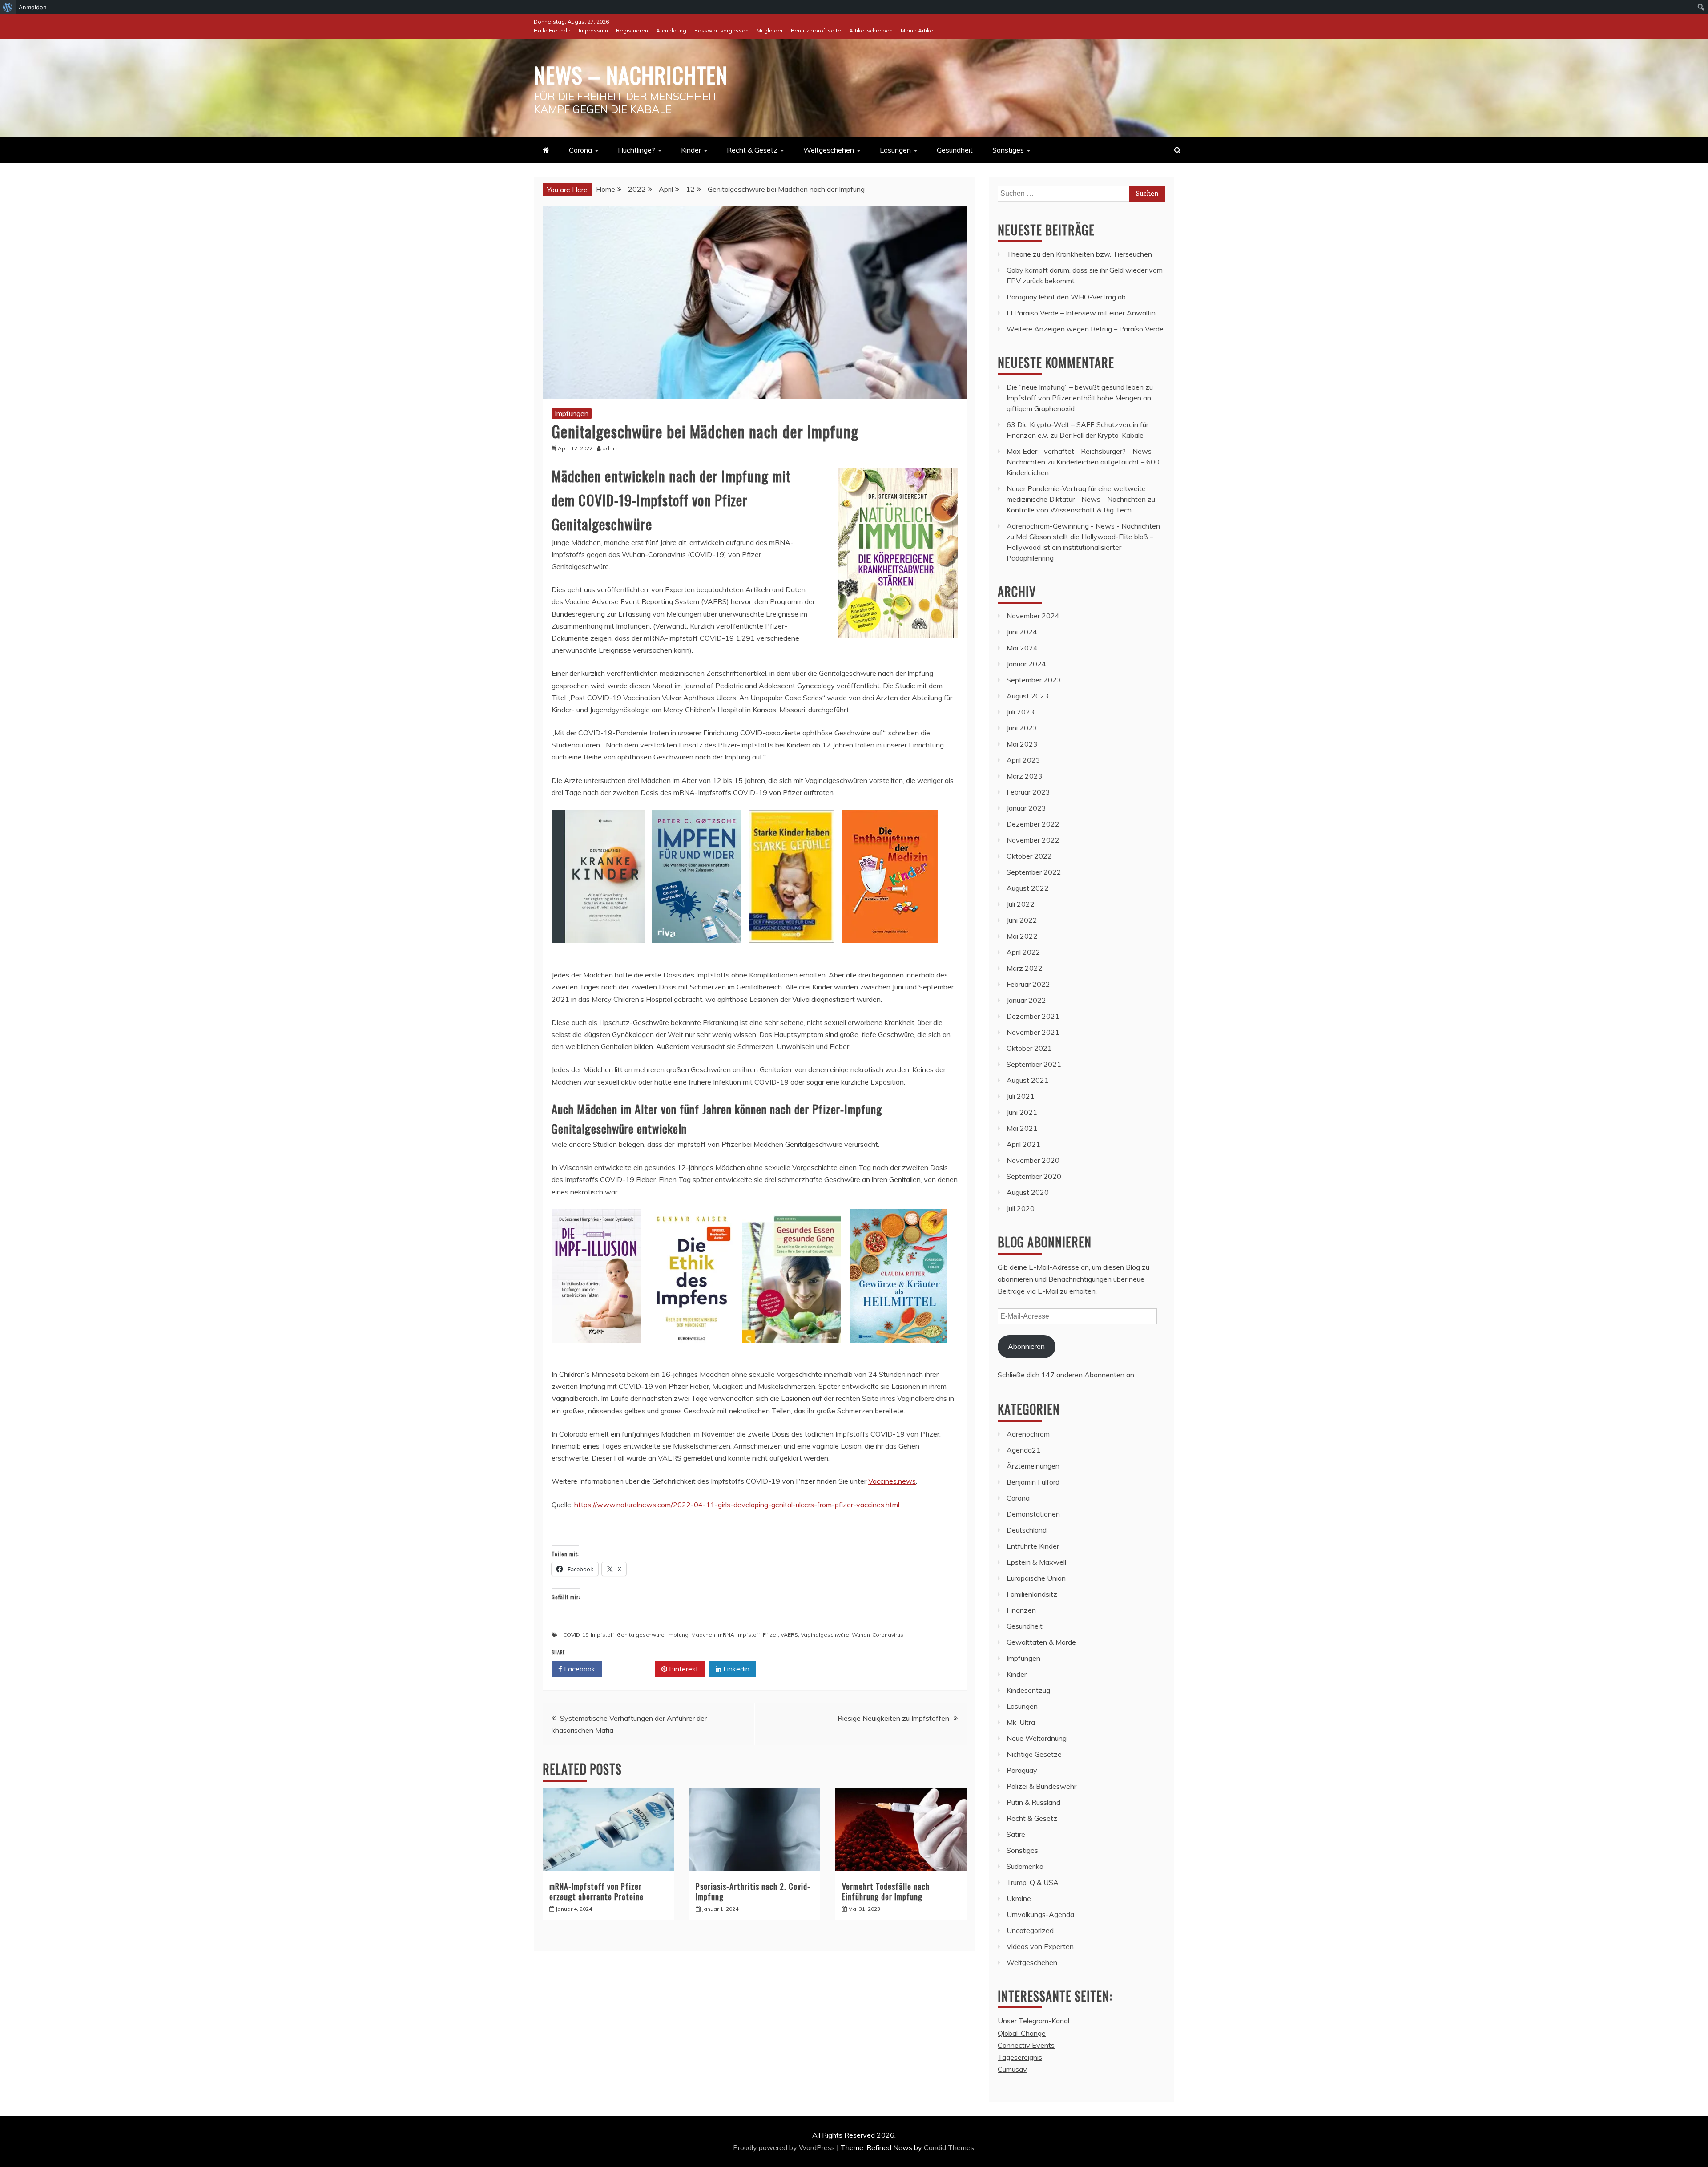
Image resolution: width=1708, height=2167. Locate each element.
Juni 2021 (1022, 1112)
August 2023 (1028, 696)
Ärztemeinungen (1033, 1466)
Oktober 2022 (1029, 856)
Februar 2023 (1028, 792)
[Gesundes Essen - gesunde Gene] (792, 1351)
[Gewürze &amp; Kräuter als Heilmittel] (898, 1351)
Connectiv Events (1026, 2045)
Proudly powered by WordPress (785, 2147)
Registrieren (632, 30)
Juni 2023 (1022, 728)
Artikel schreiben (871, 30)
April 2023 (1023, 760)
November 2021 (1033, 1032)
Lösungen (895, 150)
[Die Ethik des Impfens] (691, 1351)
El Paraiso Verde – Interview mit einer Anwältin (1081, 313)
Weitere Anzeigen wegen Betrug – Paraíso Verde (1085, 329)
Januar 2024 (1026, 664)
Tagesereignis (1020, 2057)
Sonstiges (1008, 150)
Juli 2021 (1021, 1096)
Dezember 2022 (1033, 824)
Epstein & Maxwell (1036, 1562)
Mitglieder (770, 30)
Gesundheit (955, 150)
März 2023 (1025, 776)
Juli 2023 (1021, 712)
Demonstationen (1033, 1514)
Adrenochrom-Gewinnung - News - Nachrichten (1083, 526)
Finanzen (1021, 1610)
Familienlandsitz (1032, 1594)
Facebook (579, 1669)
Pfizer (770, 1635)
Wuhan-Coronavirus (878, 1635)
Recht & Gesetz (752, 150)
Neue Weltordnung (1037, 1738)
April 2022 (1023, 952)
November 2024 (1033, 616)
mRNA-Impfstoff (739, 1635)
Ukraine (1019, 1898)
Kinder (691, 150)
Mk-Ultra (1021, 1722)
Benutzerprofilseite (816, 30)
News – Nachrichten (631, 74)
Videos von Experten (1040, 1946)
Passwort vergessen (721, 30)
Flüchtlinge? (636, 150)
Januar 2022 (1026, 1000)
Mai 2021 (1022, 1128)
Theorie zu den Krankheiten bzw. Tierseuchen (1079, 254)
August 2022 (1028, 888)
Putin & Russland (1033, 1802)
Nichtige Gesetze (1034, 1754)
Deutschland (1027, 1530)
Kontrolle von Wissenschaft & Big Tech (1069, 510)
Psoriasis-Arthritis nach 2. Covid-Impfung (753, 1891)
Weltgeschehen (829, 150)
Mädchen (703, 1635)
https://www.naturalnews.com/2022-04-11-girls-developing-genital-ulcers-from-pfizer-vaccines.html (737, 1505)
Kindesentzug (1028, 1690)
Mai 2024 (1022, 648)
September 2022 (1034, 872)
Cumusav (1012, 2069)
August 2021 (1028, 1080)
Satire (1016, 1834)
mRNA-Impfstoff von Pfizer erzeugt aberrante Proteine (596, 1891)
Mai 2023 (1022, 744)
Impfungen (572, 413)
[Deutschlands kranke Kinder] (598, 952)
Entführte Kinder (1033, 1546)
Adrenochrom (1028, 1434)
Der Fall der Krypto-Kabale (1102, 435)
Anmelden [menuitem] (33, 7)
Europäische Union (1036, 1578)
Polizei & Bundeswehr (1041, 1786)
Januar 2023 (1026, 808)
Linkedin (735, 1669)
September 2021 (1034, 1064)
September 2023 (1034, 680)
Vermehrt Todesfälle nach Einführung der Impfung (886, 1891)
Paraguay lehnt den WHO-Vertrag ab (1066, 297)
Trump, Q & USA (1033, 1882)
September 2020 (1034, 1176)
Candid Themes (949, 2147)
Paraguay (1022, 1770)
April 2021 (1023, 1144)
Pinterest (683, 1669)
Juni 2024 (1022, 632)
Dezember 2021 (1033, 1016)
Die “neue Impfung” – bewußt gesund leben (1075, 387)
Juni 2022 (1022, 920)
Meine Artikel (918, 30)
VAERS (789, 1635)
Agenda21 (1024, 1450)
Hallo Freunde (552, 30)
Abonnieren (1026, 1346)
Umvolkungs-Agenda (1040, 1914)
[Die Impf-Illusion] (596, 1351)
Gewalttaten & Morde (1041, 1642)
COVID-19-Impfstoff (589, 1635)
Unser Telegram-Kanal (1033, 2021)
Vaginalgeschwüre (825, 1635)
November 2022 (1033, 840)
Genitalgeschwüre (641, 1635)
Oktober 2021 (1029, 1048)
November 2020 (1033, 1160)
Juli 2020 (1021, 1208)
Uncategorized (1030, 1930)
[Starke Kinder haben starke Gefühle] (792, 952)
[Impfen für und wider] (697, 952)
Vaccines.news (892, 1481)
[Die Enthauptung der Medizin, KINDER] (890, 952)
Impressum (593, 30)
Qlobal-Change (1022, 2033)
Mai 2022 (1022, 936)
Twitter (631, 1669)
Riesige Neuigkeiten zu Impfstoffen (893, 1718)
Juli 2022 (1021, 904)
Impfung (678, 1635)
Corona (580, 150)
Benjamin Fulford (1033, 1482)
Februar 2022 (1028, 984)
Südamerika (1025, 1866)
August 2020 (1028, 1192)
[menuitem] (8, 7)
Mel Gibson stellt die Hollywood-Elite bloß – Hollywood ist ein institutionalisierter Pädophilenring (1080, 547)
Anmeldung (671, 30)
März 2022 (1025, 968)
